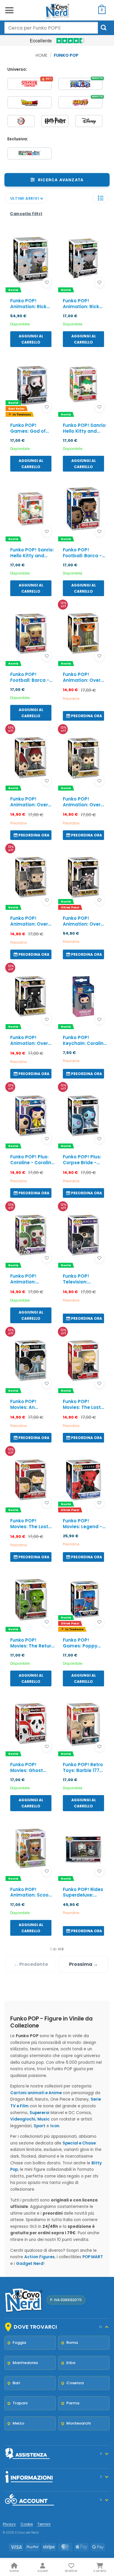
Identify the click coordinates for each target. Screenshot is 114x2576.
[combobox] (51, 28)
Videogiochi (23, 2119)
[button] (9, 10)
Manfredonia (25, 2363)
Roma (72, 2343)
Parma (73, 2403)
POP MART (93, 2257)
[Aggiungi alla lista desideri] (47, 283)
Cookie (27, 2524)
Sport (39, 2126)
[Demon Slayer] (21, 121)
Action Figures (39, 2257)
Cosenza (75, 2383)
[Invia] (104, 28)
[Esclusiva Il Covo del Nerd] (30, 153)
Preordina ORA (87, 716)
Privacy (9, 2524)
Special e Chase (79, 2143)
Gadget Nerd (30, 2264)
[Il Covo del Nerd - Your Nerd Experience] (57, 10)
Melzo (18, 2423)
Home (42, 55)
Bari (16, 2383)
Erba (71, 2363)
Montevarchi (78, 2423)
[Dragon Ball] (30, 102)
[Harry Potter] (55, 121)
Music (44, 2119)
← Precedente (31, 1964)
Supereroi (39, 2113)
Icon (55, 2126)
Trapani (20, 2403)
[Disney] (89, 121)
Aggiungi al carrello (31, 339)
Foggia (19, 2343)
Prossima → (83, 1964)
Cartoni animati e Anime (36, 2093)
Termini (44, 2524)
